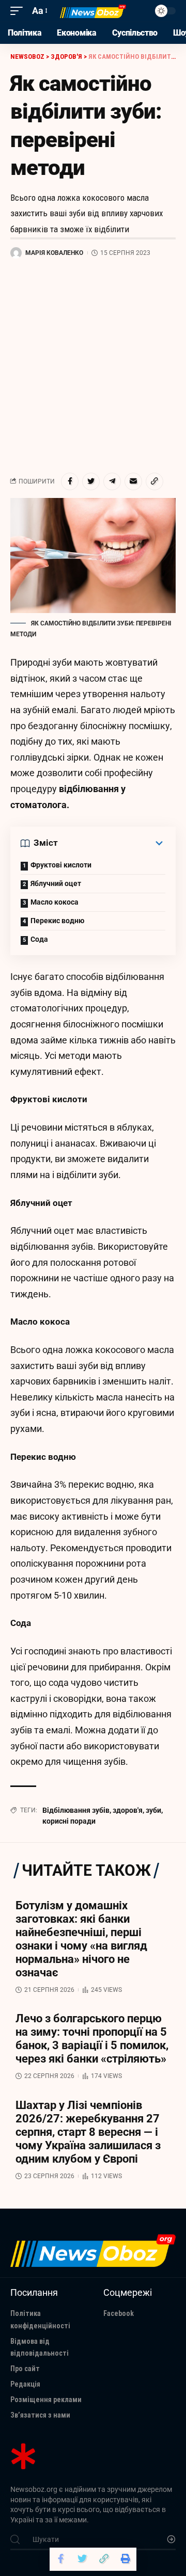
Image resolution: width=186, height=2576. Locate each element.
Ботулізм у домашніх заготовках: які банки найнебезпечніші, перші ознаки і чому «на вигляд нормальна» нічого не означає (81, 1939)
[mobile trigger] (19, 11)
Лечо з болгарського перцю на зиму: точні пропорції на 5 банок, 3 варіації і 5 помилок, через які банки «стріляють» (92, 2039)
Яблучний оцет (56, 883)
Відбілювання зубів (76, 1810)
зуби (153, 1810)
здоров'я (128, 1810)
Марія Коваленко (54, 253)
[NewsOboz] (93, 11)
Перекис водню (57, 921)
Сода (39, 939)
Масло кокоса (55, 902)
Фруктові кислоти (61, 865)
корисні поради (69, 1821)
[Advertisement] (93, 366)
